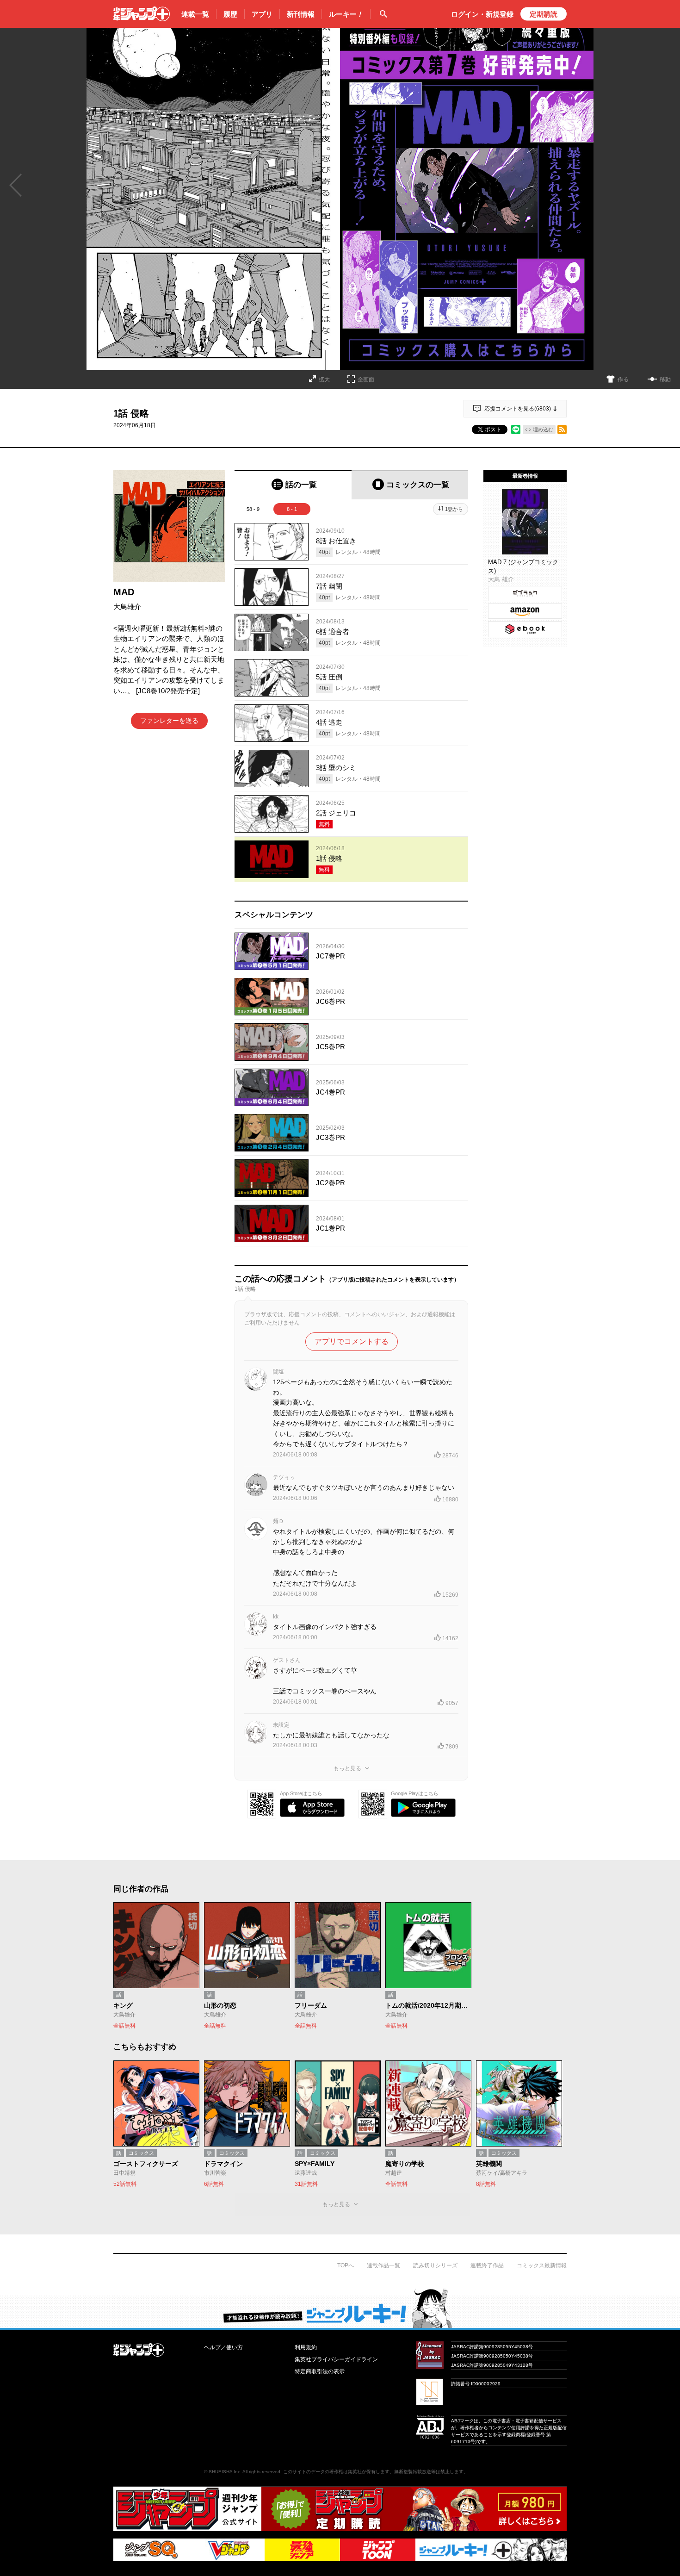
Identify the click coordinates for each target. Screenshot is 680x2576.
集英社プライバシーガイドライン (336, 2359)
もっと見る (347, 1768)
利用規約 (306, 2347)
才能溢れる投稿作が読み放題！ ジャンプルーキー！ (340, 2308)
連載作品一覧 (383, 2265)
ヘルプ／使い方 (223, 2347)
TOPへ (346, 2265)
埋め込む (543, 429)
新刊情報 (301, 14)
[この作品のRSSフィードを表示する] (562, 429)
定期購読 (544, 14)
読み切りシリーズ (435, 2265)
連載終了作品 (487, 2265)
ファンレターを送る (169, 721)
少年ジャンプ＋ (142, 14)
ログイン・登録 (482, 14)
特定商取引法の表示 (320, 2371)
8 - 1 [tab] (292, 509)
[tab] (293, 485)
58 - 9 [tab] (253, 509)
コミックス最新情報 (542, 2265)
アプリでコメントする (352, 1341)
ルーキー (346, 14)
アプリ (262, 14)
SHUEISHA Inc (224, 2472)
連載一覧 (195, 14)
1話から (454, 509)
